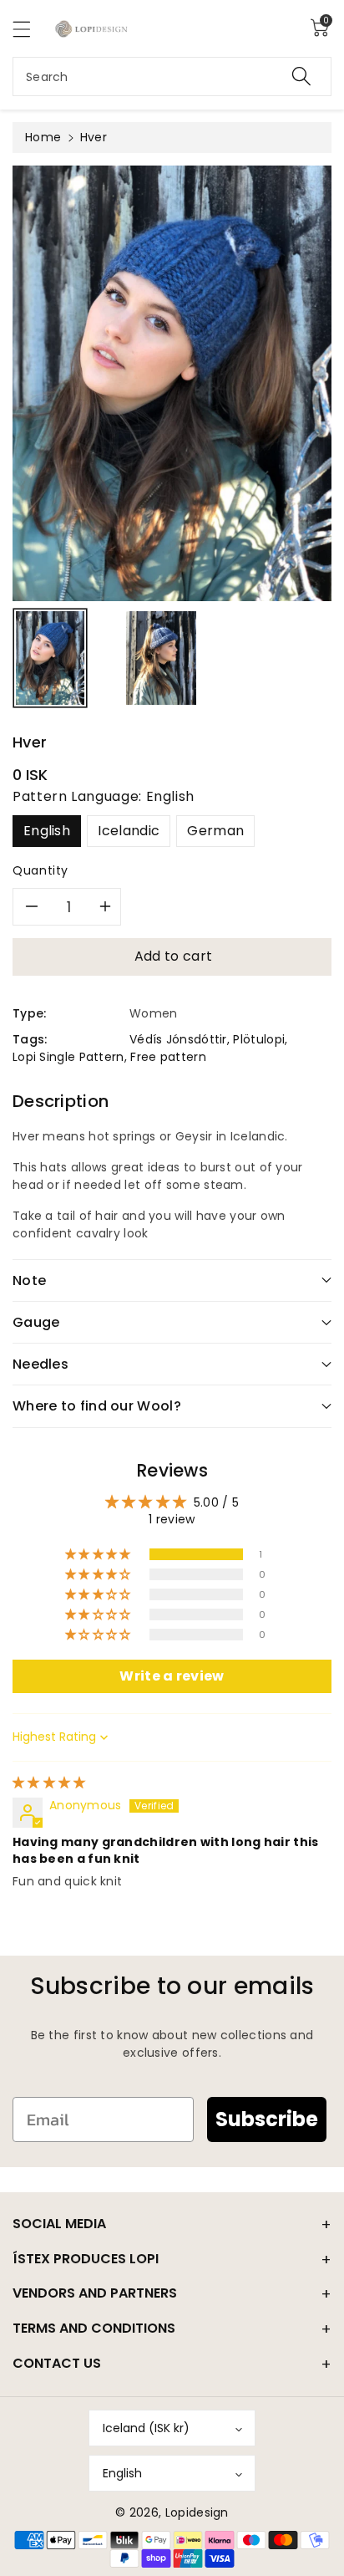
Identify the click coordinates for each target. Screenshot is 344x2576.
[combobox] (172, 77)
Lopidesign (197, 2512)
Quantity (40, 870)
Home (43, 137)
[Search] (301, 77)
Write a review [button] (172, 1676)
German (215, 831)
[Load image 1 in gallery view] (50, 658)
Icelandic (129, 831)
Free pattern (168, 1057)
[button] (29, 29)
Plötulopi (259, 1039)
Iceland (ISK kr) (146, 2428)
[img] (49, 1783)
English (47, 831)
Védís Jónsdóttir (178, 1039)
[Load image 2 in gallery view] (161, 658)
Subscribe (267, 2119)
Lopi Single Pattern (68, 1057)
